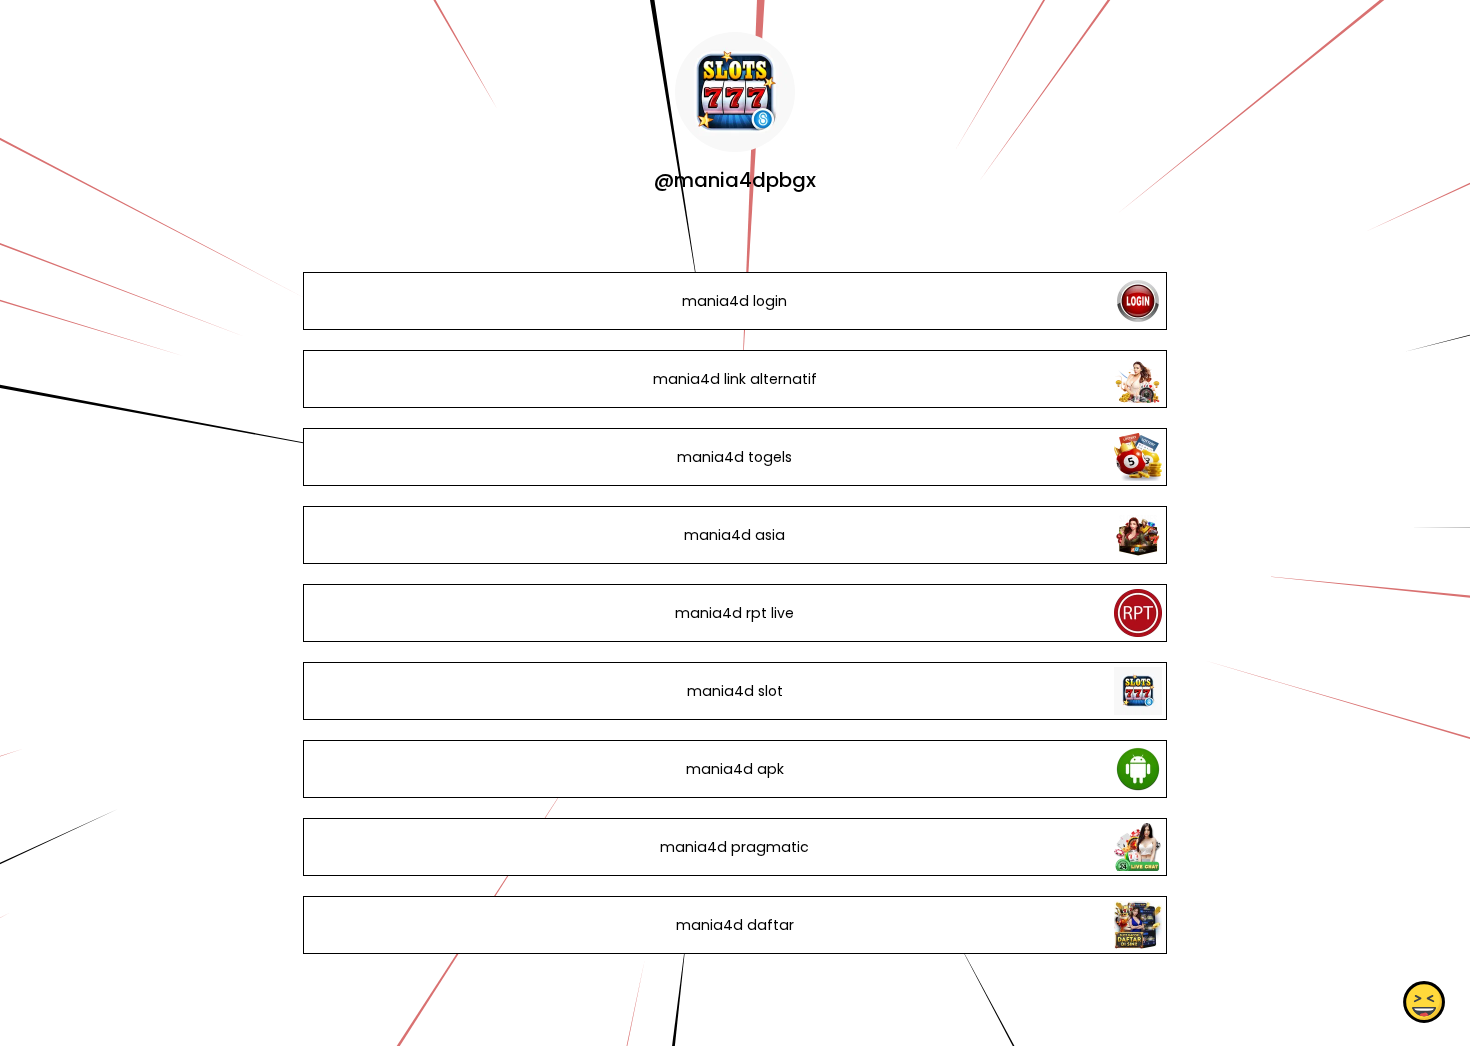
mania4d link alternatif (735, 379)
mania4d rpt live (734, 613)
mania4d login (734, 301)
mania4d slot (735, 691)
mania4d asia (734, 535)
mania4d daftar (735, 925)
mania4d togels (734, 457)
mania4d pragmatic (734, 847)
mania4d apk (735, 769)
